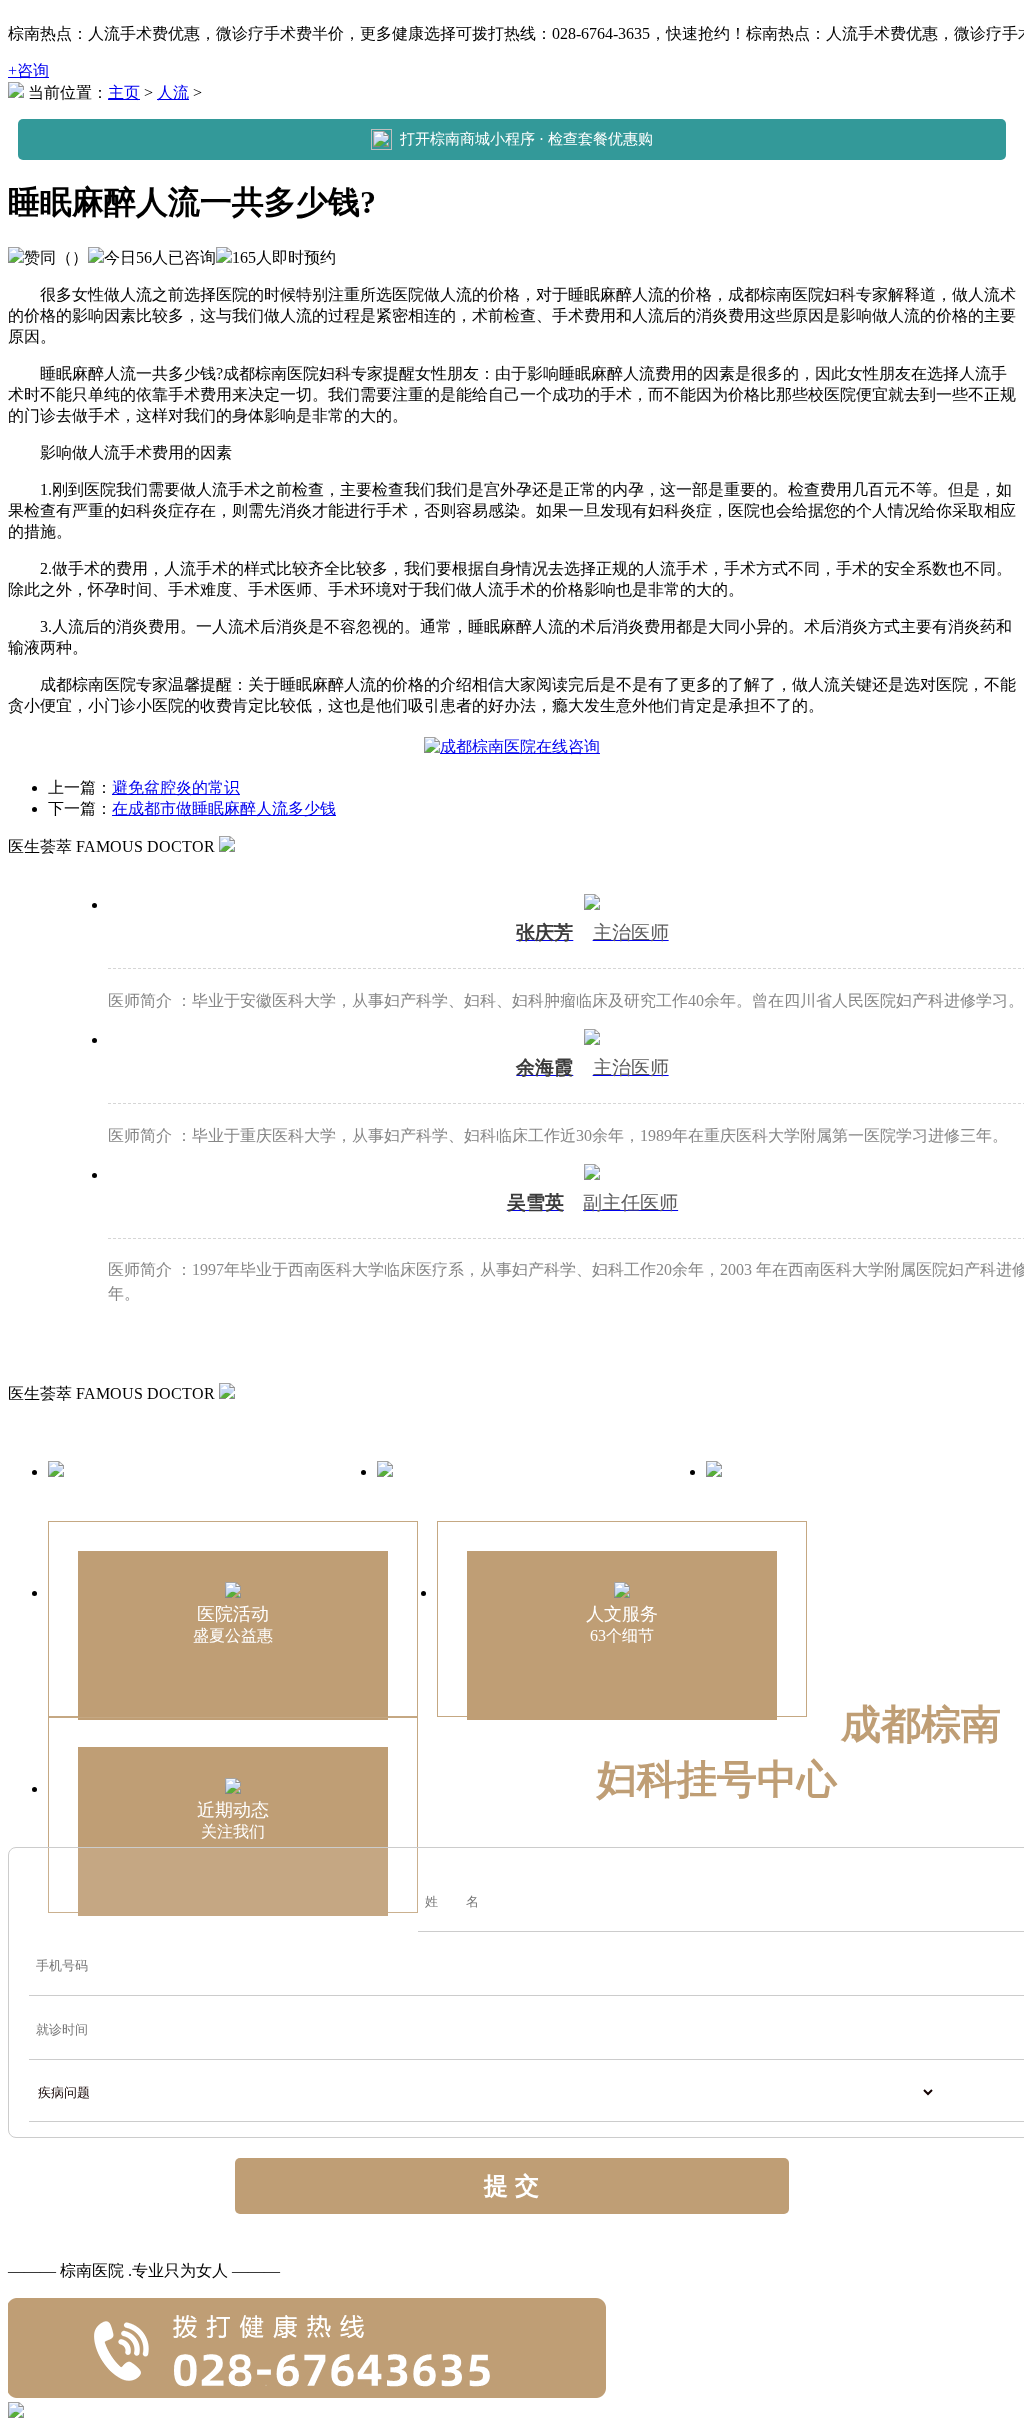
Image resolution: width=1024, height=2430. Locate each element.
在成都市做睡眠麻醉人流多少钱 (224, 808)
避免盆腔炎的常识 (176, 787)
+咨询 (28, 70)
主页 (124, 92)
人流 (173, 92)
